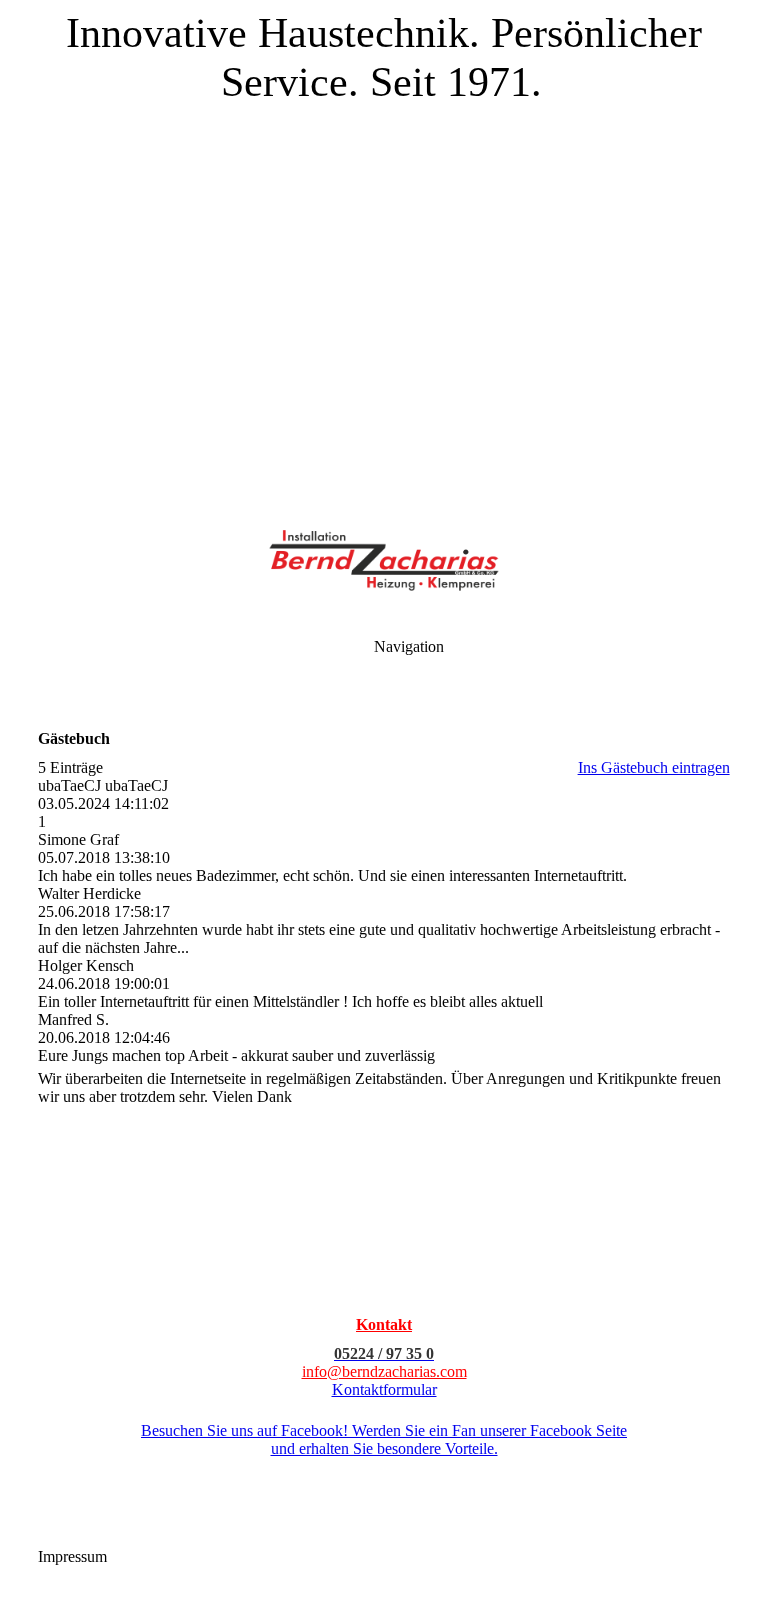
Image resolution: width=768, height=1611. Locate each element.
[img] (384, 250)
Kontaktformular (384, 1389)
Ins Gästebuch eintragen (654, 767)
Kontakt (384, 1324)
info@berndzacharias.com (384, 1371)
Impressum (74, 1556)
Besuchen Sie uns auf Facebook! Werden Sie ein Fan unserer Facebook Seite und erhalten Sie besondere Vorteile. (384, 1439)
